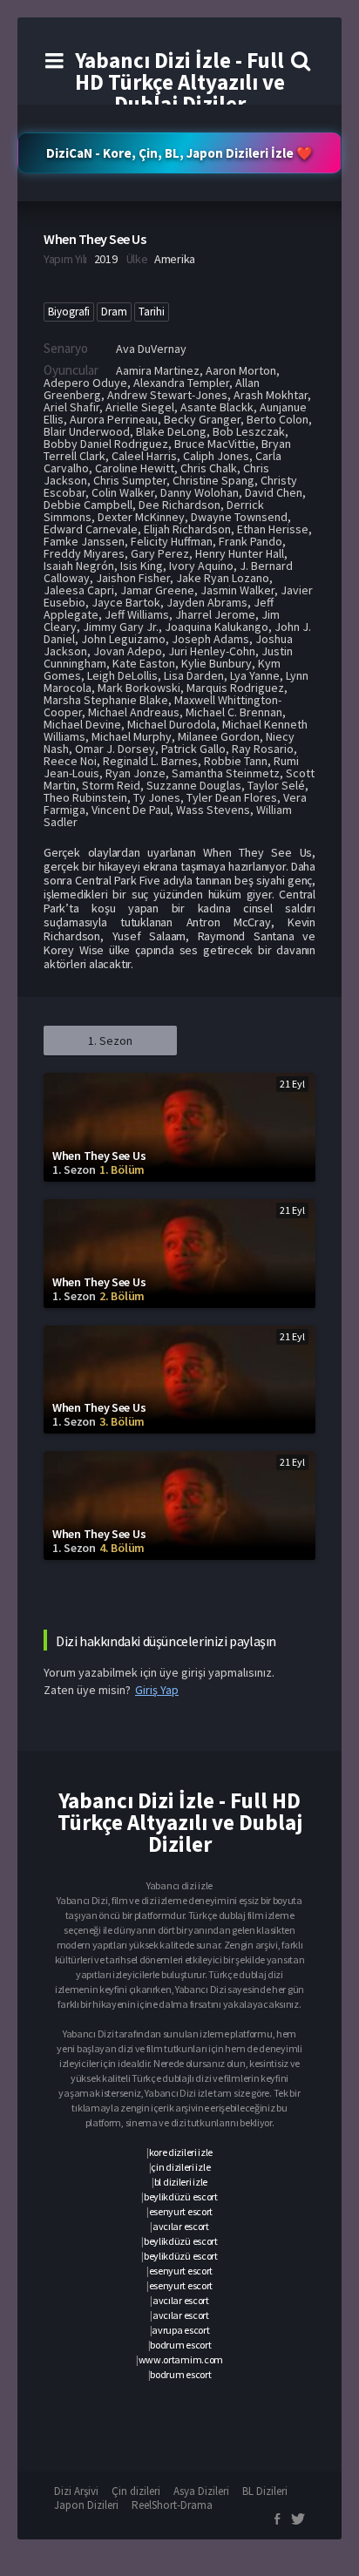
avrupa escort (180, 2330)
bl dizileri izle (181, 2182)
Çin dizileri (136, 2491)
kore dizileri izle (181, 2152)
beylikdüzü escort (181, 2196)
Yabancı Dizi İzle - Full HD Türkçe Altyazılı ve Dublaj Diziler (180, 82)
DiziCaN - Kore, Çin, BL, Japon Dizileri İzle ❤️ (179, 153)
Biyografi (69, 312)
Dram (114, 312)
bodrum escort (180, 2345)
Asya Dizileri (201, 2491)
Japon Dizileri (86, 2505)
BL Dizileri (265, 2491)
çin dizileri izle (180, 2167)
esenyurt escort (181, 2211)
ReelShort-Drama (172, 2505)
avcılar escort (181, 2226)
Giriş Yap (157, 1690)
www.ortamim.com (181, 2359)
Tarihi (152, 312)
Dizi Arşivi (76, 2491)
